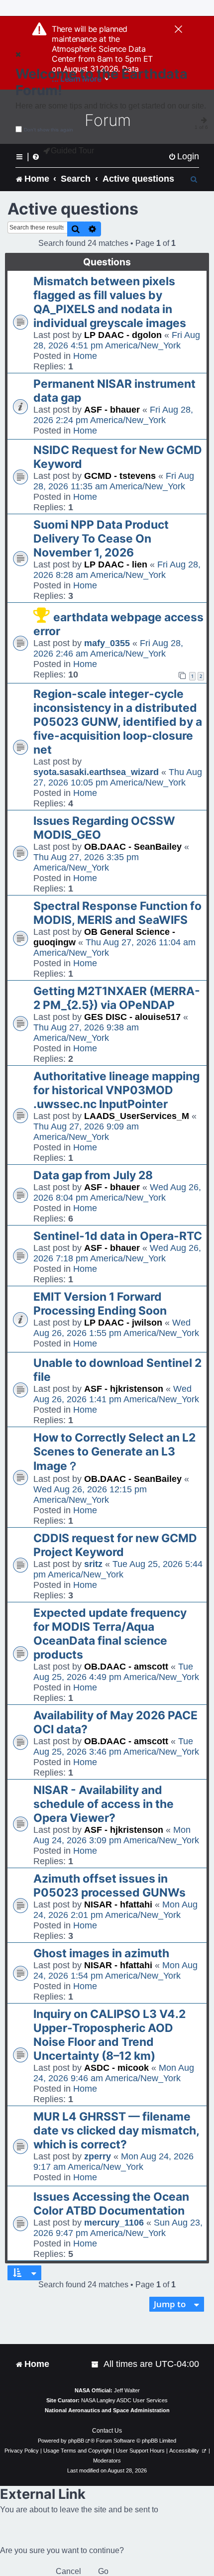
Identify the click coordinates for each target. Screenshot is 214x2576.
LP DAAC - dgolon (123, 335)
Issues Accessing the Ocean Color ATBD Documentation (111, 2204)
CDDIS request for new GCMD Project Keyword (115, 1545)
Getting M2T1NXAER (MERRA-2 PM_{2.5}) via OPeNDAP (117, 998)
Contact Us (107, 2431)
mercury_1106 (114, 2223)
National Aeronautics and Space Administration (107, 2410)
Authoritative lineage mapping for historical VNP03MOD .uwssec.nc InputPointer (116, 1090)
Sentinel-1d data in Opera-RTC (118, 1236)
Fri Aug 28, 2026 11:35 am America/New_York (114, 481)
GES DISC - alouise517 (132, 1017)
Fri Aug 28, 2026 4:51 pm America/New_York (117, 340)
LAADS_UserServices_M (137, 1116)
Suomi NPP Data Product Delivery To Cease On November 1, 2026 (101, 539)
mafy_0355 (107, 643)
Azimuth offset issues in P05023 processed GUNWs (109, 1886)
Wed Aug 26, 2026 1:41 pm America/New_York (116, 1394)
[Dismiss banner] (178, 30)
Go (103, 2571)
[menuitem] (184, 157)
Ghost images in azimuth (101, 1953)
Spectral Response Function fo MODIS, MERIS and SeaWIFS (117, 913)
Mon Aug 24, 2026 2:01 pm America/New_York (115, 1910)
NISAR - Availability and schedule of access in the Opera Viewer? (104, 1804)
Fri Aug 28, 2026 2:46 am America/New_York (108, 648)
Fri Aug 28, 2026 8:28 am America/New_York (117, 570)
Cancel (68, 2571)
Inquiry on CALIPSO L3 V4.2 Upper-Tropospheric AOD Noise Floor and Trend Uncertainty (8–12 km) (109, 2035)
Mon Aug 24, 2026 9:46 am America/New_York (114, 2073)
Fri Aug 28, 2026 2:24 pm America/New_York (113, 415)
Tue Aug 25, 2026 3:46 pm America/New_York (116, 1746)
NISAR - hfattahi (118, 1904)
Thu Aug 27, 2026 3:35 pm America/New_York (86, 862)
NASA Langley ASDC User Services (124, 2400)
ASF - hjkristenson (124, 1389)
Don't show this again (49, 130)
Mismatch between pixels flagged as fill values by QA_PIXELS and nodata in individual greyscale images (110, 302)
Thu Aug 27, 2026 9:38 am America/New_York (86, 1033)
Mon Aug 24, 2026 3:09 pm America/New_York (116, 1835)
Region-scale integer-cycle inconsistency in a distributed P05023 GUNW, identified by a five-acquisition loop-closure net (118, 722)
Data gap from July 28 (93, 1175)
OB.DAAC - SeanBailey (133, 847)
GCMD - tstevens (120, 476)
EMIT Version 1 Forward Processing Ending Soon (100, 1304)
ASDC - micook (116, 2068)
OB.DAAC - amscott (126, 1667)
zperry (98, 2156)
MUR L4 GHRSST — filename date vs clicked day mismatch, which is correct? (116, 2130)
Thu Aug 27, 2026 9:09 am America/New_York (86, 1132)
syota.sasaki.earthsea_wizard (96, 772)
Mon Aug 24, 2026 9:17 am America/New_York (113, 2162)
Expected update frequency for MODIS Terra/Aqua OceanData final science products (110, 1634)
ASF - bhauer (112, 410)
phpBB (76, 2441)
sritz (93, 1564)
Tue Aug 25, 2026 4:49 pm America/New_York (116, 1672)
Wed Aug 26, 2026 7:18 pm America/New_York (117, 1253)
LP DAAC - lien (116, 564)
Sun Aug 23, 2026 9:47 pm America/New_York (118, 2228)
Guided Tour (72, 151)
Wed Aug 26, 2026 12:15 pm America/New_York (90, 1495)
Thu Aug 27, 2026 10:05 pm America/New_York (118, 777)
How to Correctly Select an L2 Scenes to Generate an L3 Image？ (114, 1452)
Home (85, 356)
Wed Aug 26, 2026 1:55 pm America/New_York (116, 1328)
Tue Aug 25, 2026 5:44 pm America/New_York (118, 1569)
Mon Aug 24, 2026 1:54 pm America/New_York (115, 1970)
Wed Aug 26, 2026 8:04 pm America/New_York (117, 1192)
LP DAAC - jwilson (123, 1323)
